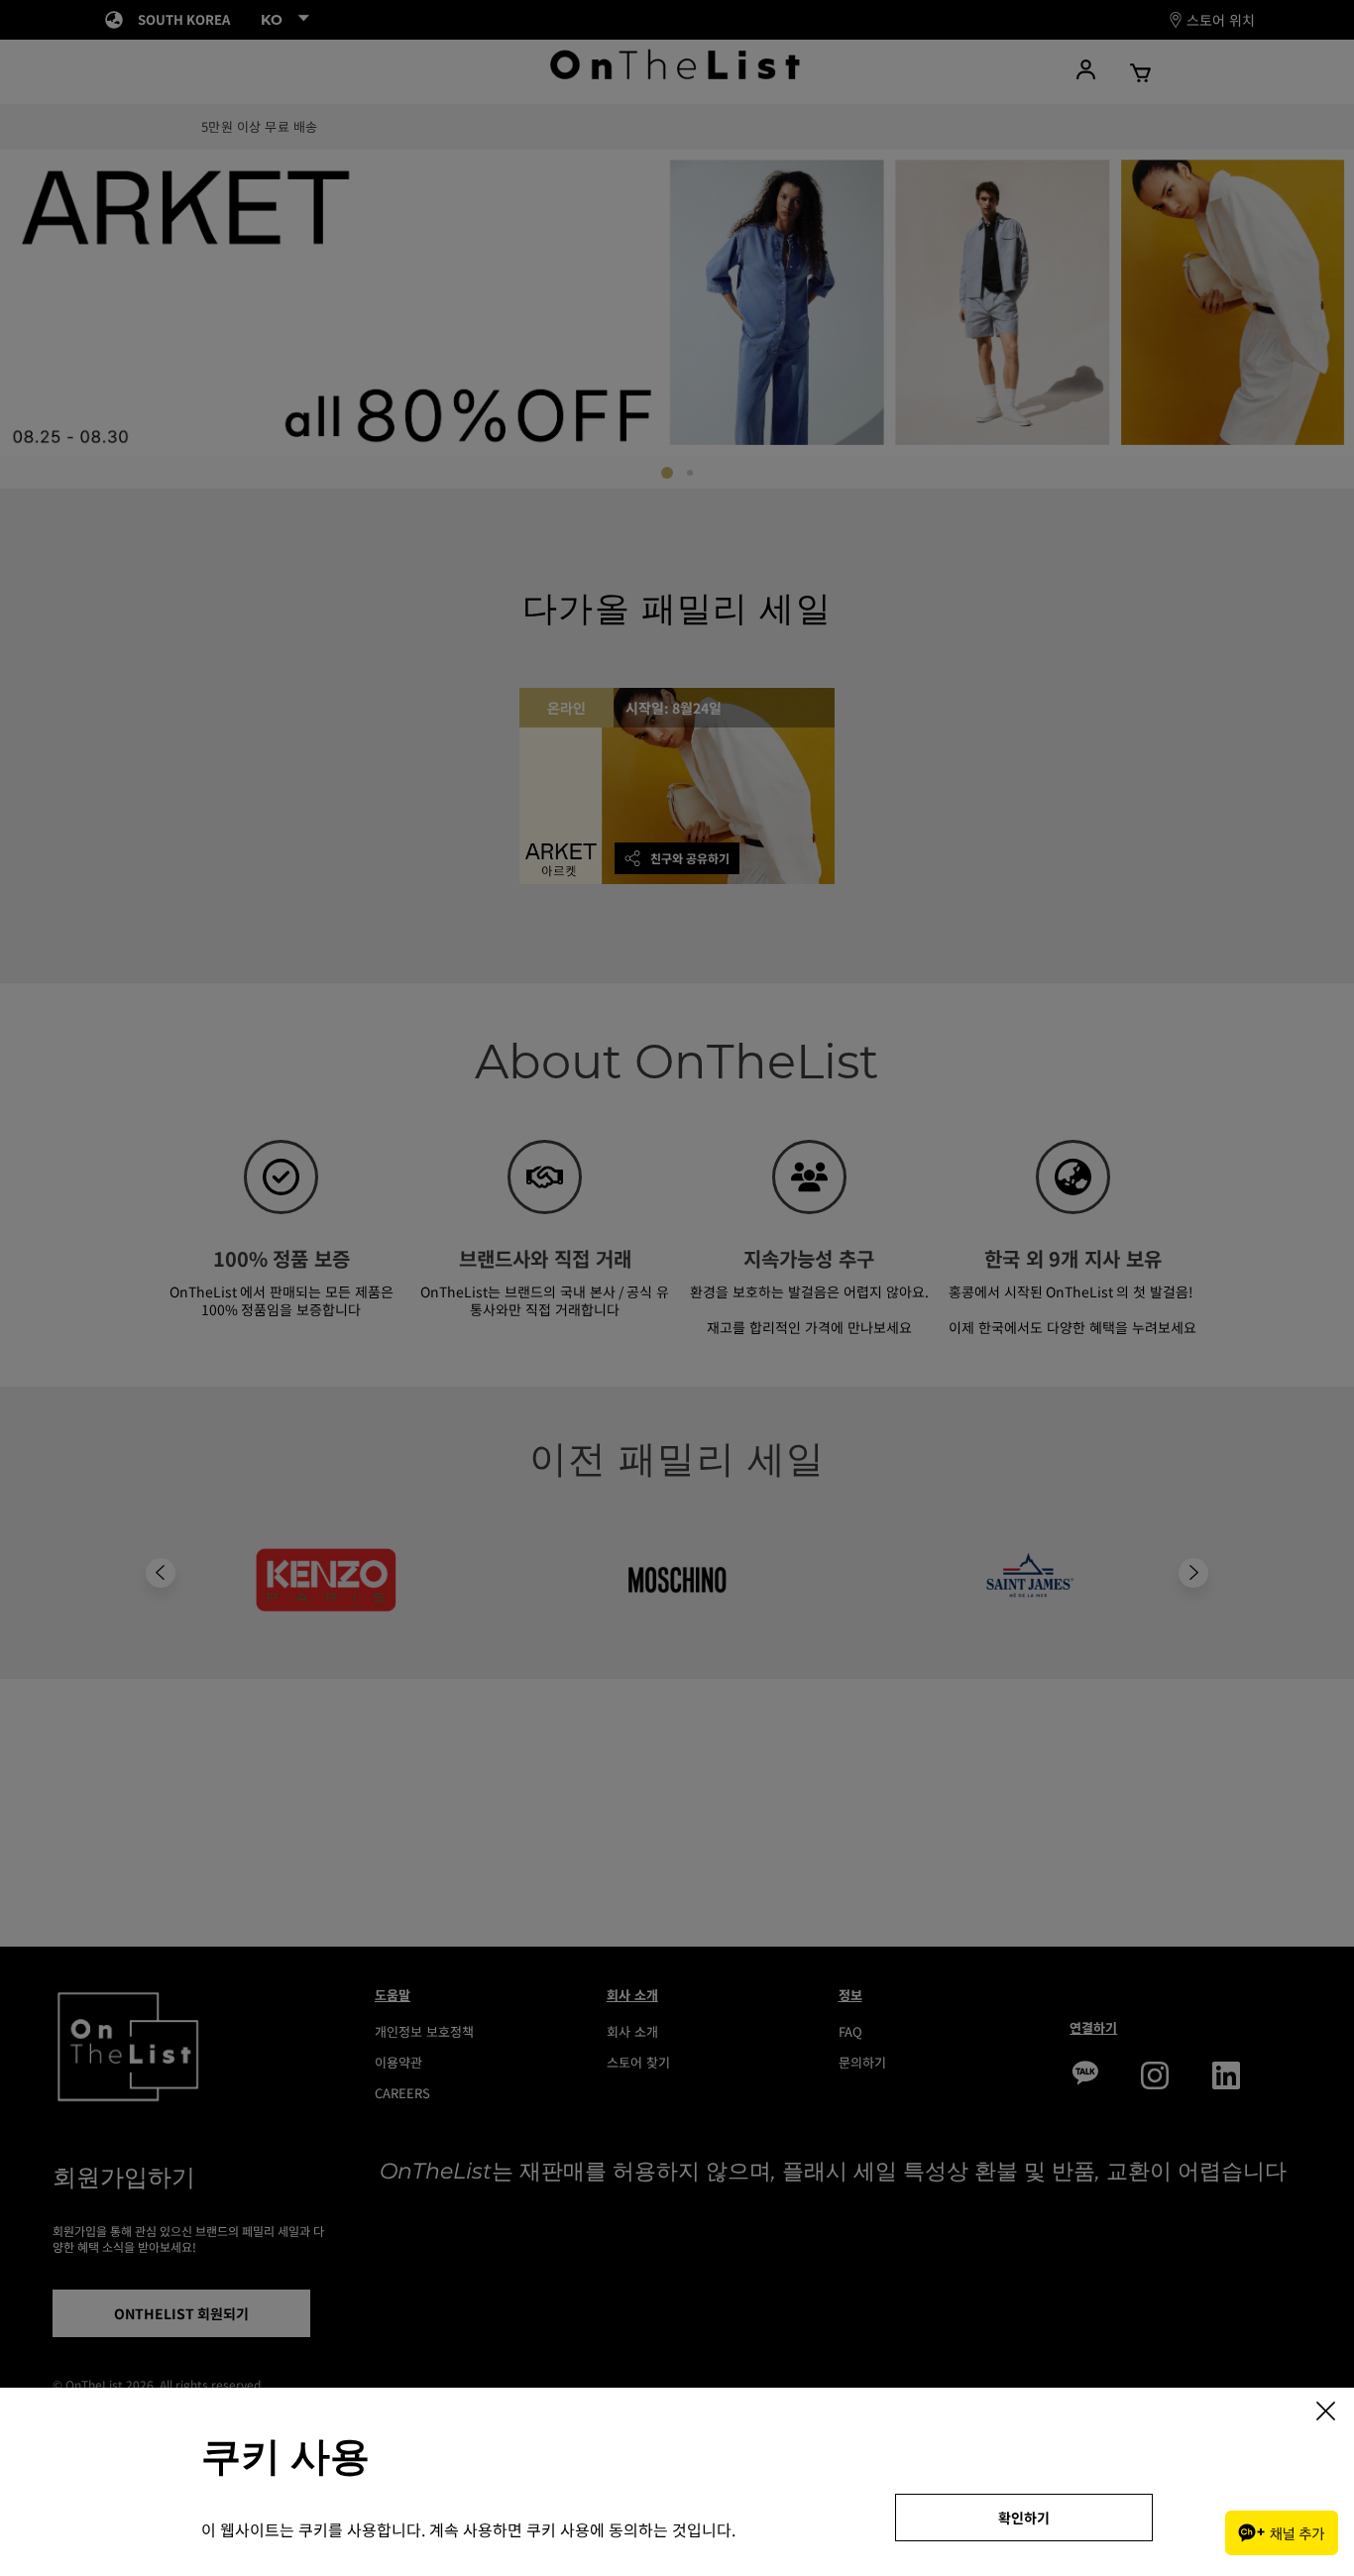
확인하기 (1024, 2518)
